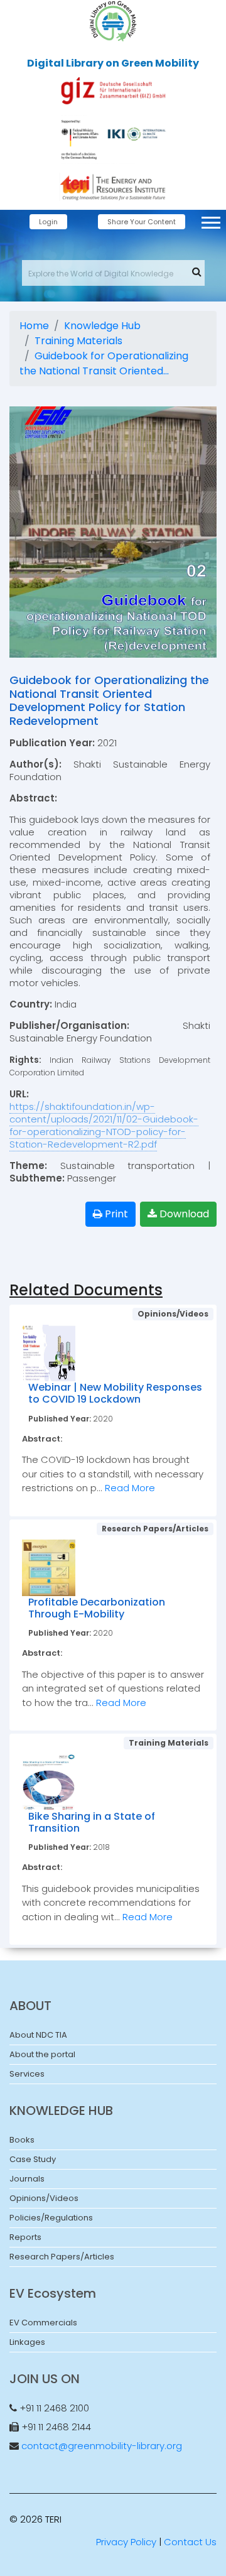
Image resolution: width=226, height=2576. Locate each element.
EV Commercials (43, 2323)
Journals (27, 2179)
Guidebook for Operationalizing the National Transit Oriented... (104, 363)
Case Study (33, 2159)
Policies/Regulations (51, 2218)
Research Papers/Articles (62, 2257)
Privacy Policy (126, 2542)
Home (34, 326)
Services (27, 2074)
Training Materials (78, 341)
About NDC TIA (38, 2035)
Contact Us (190, 2542)
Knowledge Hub (102, 326)
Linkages (27, 2342)
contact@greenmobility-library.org (102, 2446)
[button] (210, 220)
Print (115, 1214)
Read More (130, 1488)
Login (48, 222)
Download (183, 1214)
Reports (25, 2237)
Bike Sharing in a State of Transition (92, 1822)
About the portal (42, 2054)
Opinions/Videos (44, 2198)
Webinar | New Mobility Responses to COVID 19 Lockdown (115, 1393)
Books (22, 2140)
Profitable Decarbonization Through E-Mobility (97, 1608)
